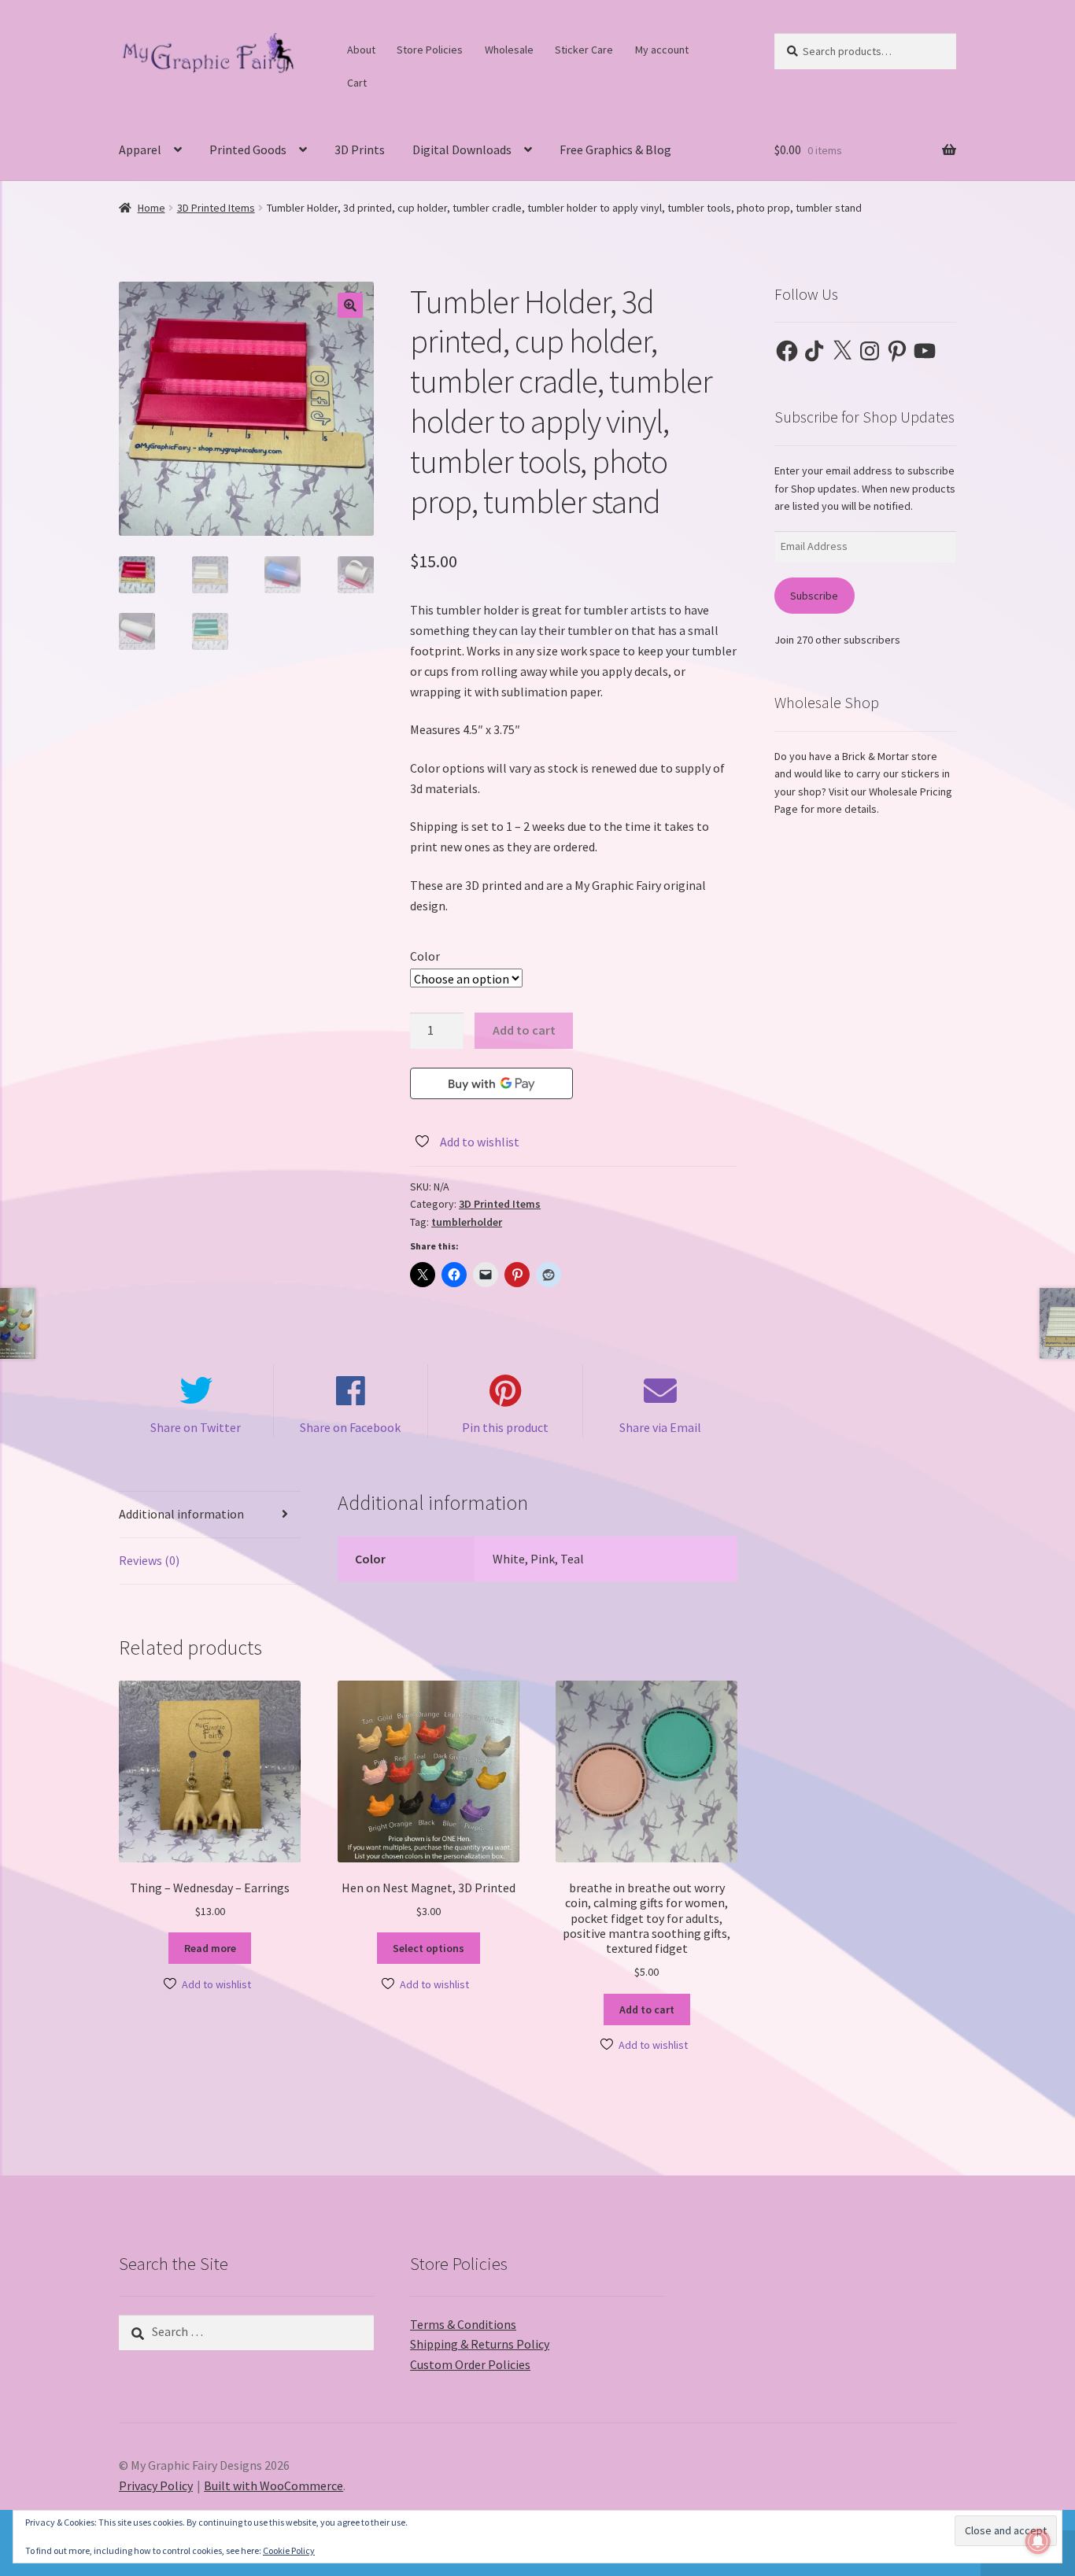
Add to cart (524, 1030)
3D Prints (360, 149)
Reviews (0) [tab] (149, 1560)
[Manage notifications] (1038, 2541)
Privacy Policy (156, 2486)
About (361, 50)
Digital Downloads (462, 149)
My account (662, 50)
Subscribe (814, 596)
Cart (357, 83)
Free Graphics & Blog (615, 149)
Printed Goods (248, 149)
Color (425, 956)
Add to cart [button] (647, 2010)
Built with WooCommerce (273, 2486)
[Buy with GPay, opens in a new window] (491, 1083)
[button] (350, 305)
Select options (429, 1948)
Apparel (140, 149)
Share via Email (660, 1427)
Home (151, 208)
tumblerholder (467, 1222)
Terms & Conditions (463, 2324)
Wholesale (509, 50)
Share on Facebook (350, 1427)
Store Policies (430, 50)
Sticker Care (584, 50)
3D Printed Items (216, 208)
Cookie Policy (289, 2550)
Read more (210, 1948)
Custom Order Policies (470, 2364)
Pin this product (505, 1427)
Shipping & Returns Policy (480, 2344)
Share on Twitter (196, 1427)
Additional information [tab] (181, 1514)
